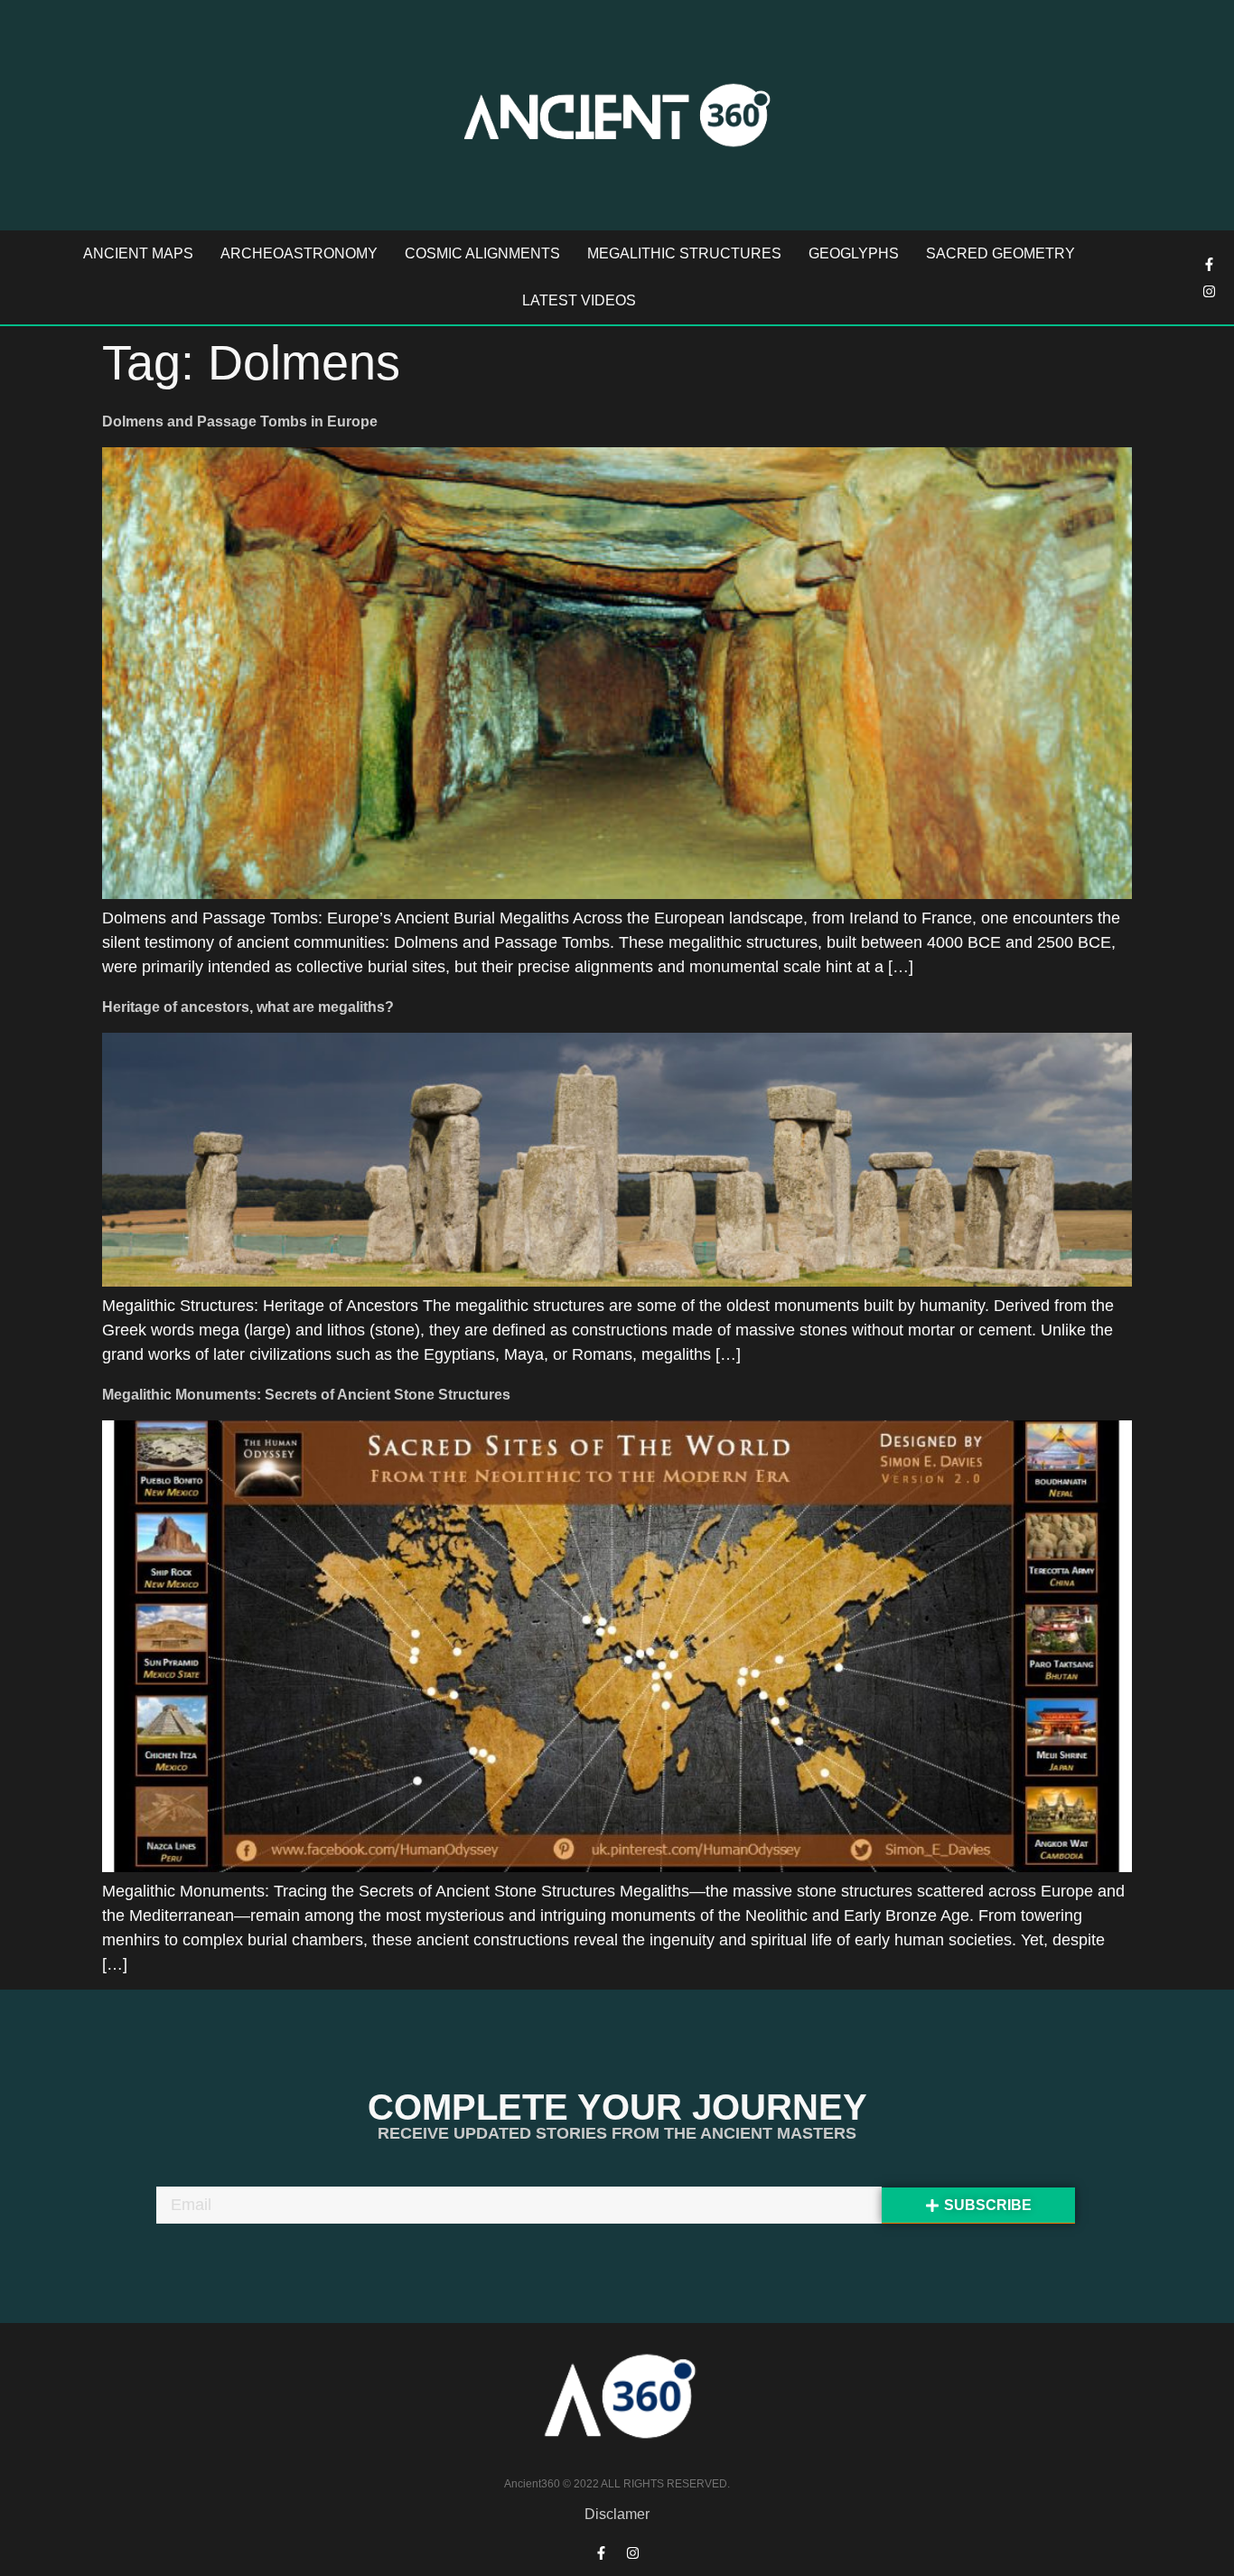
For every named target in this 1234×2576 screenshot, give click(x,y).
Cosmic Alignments (482, 253)
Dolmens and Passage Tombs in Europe (240, 422)
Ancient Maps (138, 253)
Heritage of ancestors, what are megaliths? (248, 1007)
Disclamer (617, 2514)
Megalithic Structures (684, 253)
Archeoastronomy (299, 253)
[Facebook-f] (1210, 264)
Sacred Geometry (1000, 253)
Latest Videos (579, 300)
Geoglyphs (854, 253)
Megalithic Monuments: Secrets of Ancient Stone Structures (306, 1395)
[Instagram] (1210, 291)
